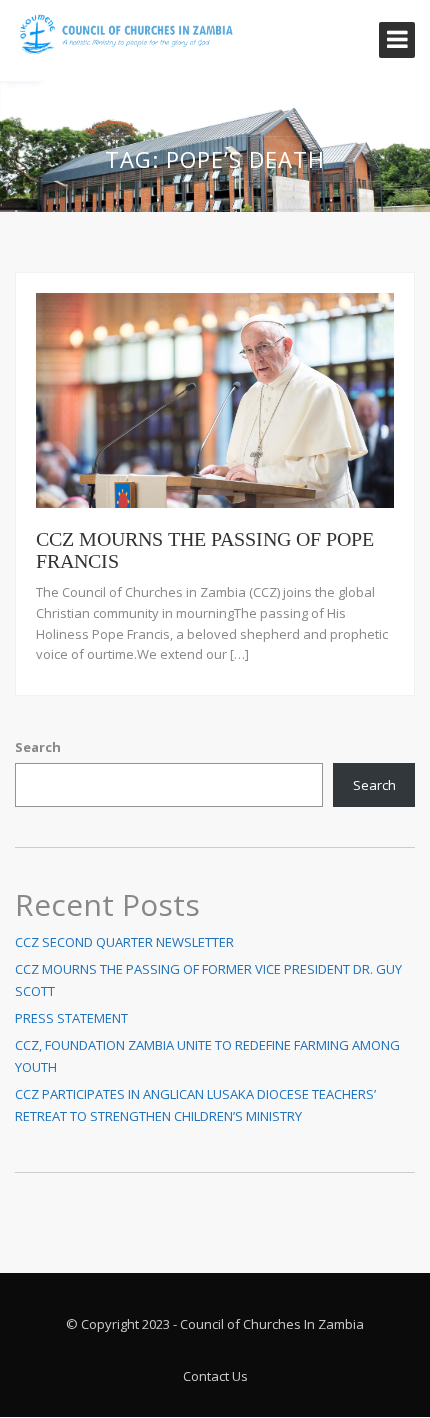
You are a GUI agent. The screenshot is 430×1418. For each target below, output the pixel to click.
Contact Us (215, 1376)
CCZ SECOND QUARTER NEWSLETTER (124, 942)
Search (38, 747)
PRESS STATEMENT (71, 1018)
